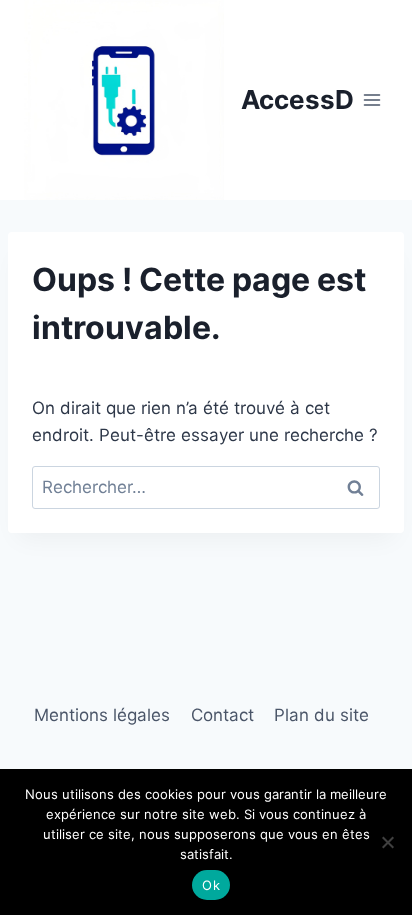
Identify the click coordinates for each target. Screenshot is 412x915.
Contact (222, 715)
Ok (211, 885)
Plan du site (321, 715)
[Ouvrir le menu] (372, 99)
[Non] (387, 842)
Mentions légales (102, 715)
